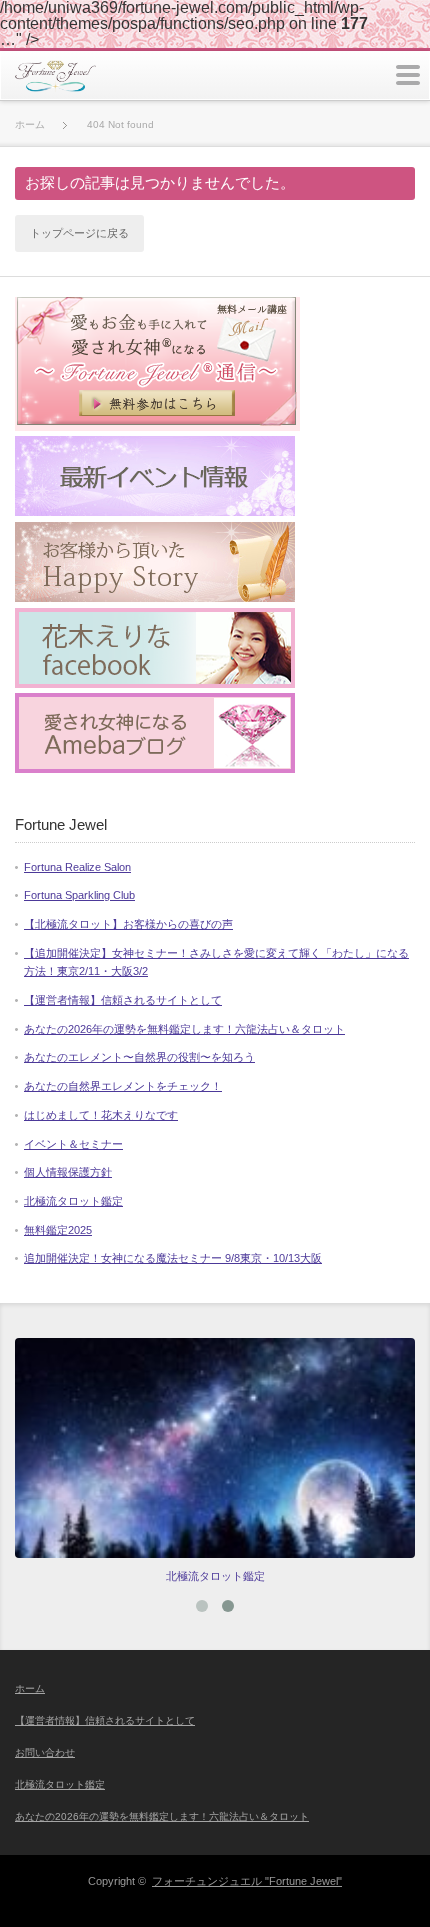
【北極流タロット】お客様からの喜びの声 (128, 924)
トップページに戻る (79, 233)
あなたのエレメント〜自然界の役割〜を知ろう (139, 1057)
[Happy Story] (155, 598)
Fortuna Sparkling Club (79, 895)
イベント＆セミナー (73, 1144)
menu (408, 75)
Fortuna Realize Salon (77, 867)
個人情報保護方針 (68, 1172)
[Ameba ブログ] (155, 769)
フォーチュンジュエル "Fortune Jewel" (247, 1881)
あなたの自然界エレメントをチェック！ (123, 1086)
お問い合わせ (45, 1752)
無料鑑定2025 (58, 1230)
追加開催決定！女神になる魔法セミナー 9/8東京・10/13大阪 (173, 1258)
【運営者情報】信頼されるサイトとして (123, 1000)
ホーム (30, 1688)
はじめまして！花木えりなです (101, 1115)
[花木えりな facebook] (155, 684)
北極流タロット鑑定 (73, 1201)
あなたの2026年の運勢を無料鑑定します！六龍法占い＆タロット (184, 1029)
